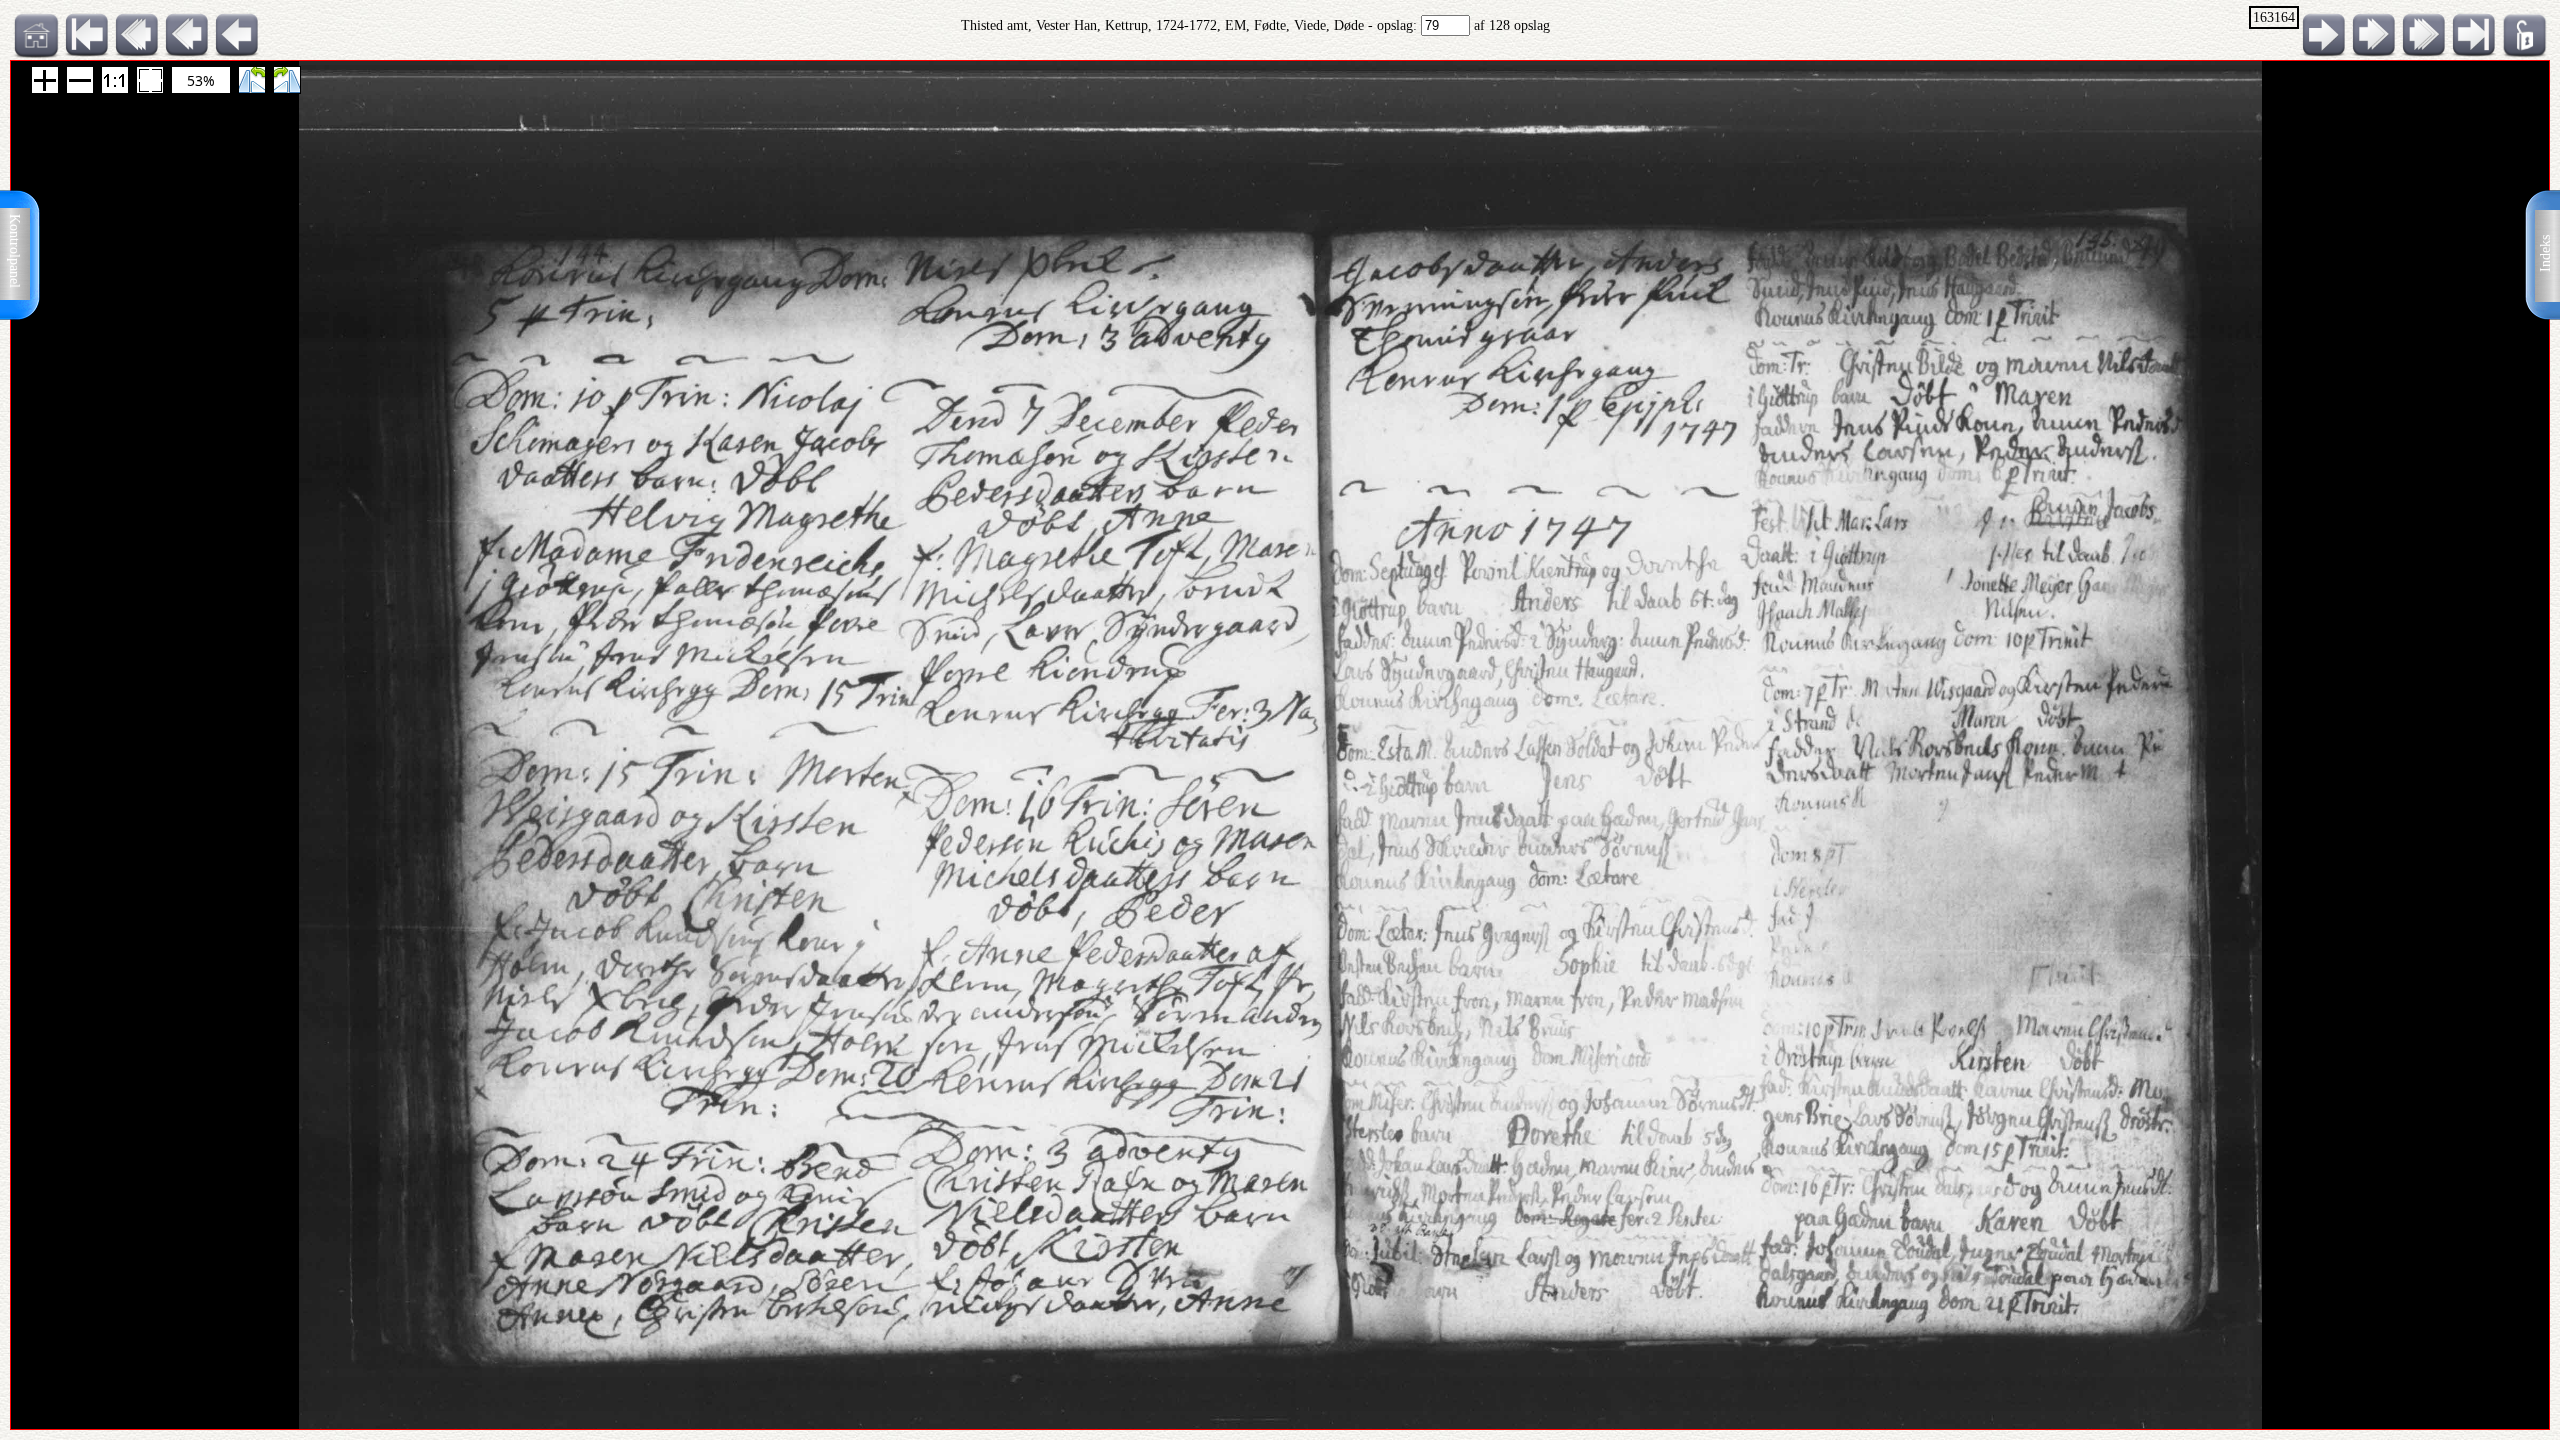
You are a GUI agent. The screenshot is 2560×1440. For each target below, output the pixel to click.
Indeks (2545, 253)
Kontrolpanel (14, 251)
